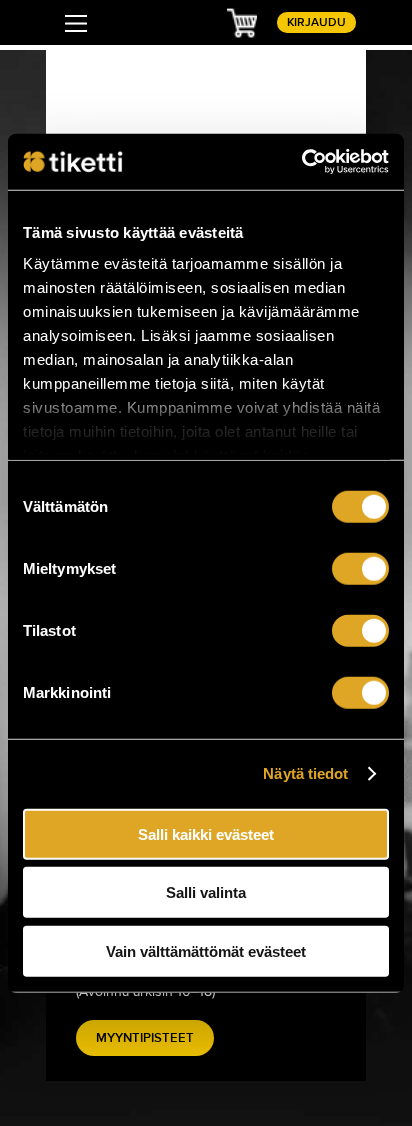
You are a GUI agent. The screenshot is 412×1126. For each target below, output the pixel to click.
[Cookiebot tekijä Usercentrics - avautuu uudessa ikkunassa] (301, 162)
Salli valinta (206, 892)
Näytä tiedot (305, 773)
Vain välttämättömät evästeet (206, 950)
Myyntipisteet (145, 1038)
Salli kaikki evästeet (206, 833)
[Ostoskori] (242, 22)
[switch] (360, 568)
